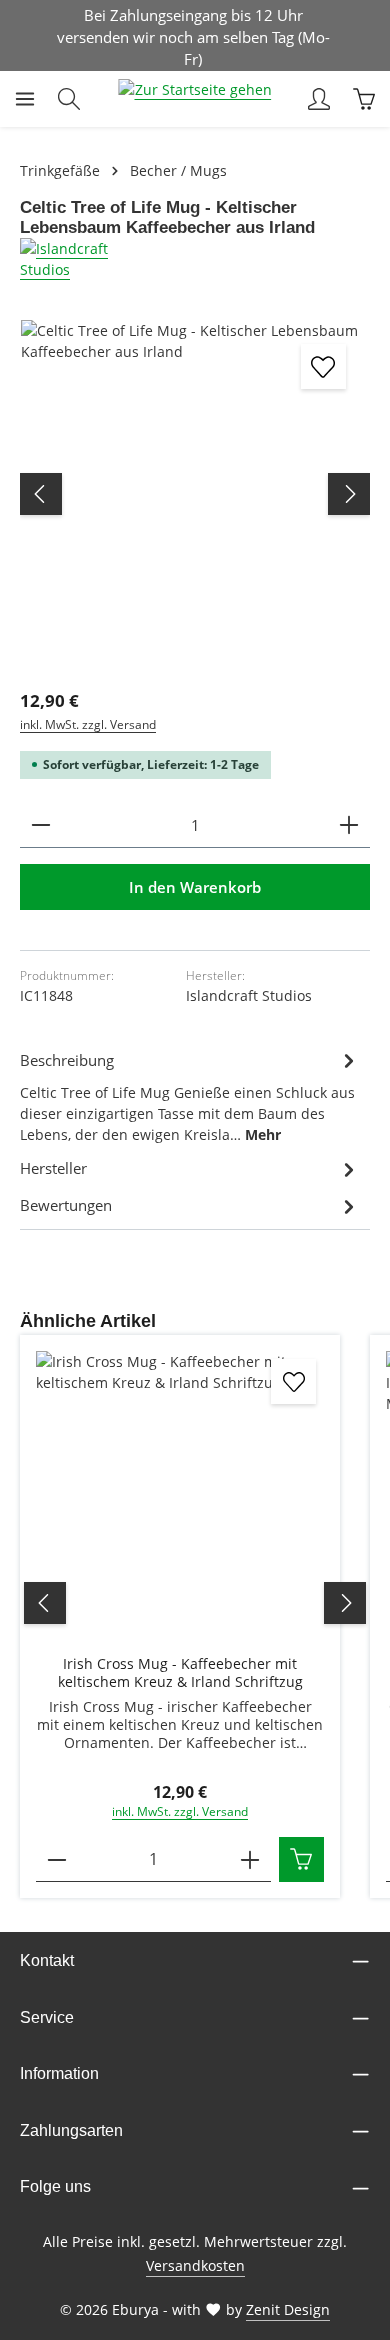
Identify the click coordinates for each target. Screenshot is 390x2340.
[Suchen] (69, 99)
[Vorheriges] (41, 494)
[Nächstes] (349, 494)
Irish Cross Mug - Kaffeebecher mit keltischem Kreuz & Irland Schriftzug (180, 1672)
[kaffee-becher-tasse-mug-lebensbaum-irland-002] (195, 494)
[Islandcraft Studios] (195, 259)
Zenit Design (288, 2309)
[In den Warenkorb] (301, 1859)
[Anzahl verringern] (41, 825)
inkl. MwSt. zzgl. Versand (88, 724)
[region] (195, 494)
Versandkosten (195, 2265)
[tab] (190, 1096)
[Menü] (25, 99)
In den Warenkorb (195, 887)
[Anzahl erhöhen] (349, 825)
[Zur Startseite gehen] (195, 99)
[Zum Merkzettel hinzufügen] (323, 366)
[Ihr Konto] (319, 99)
